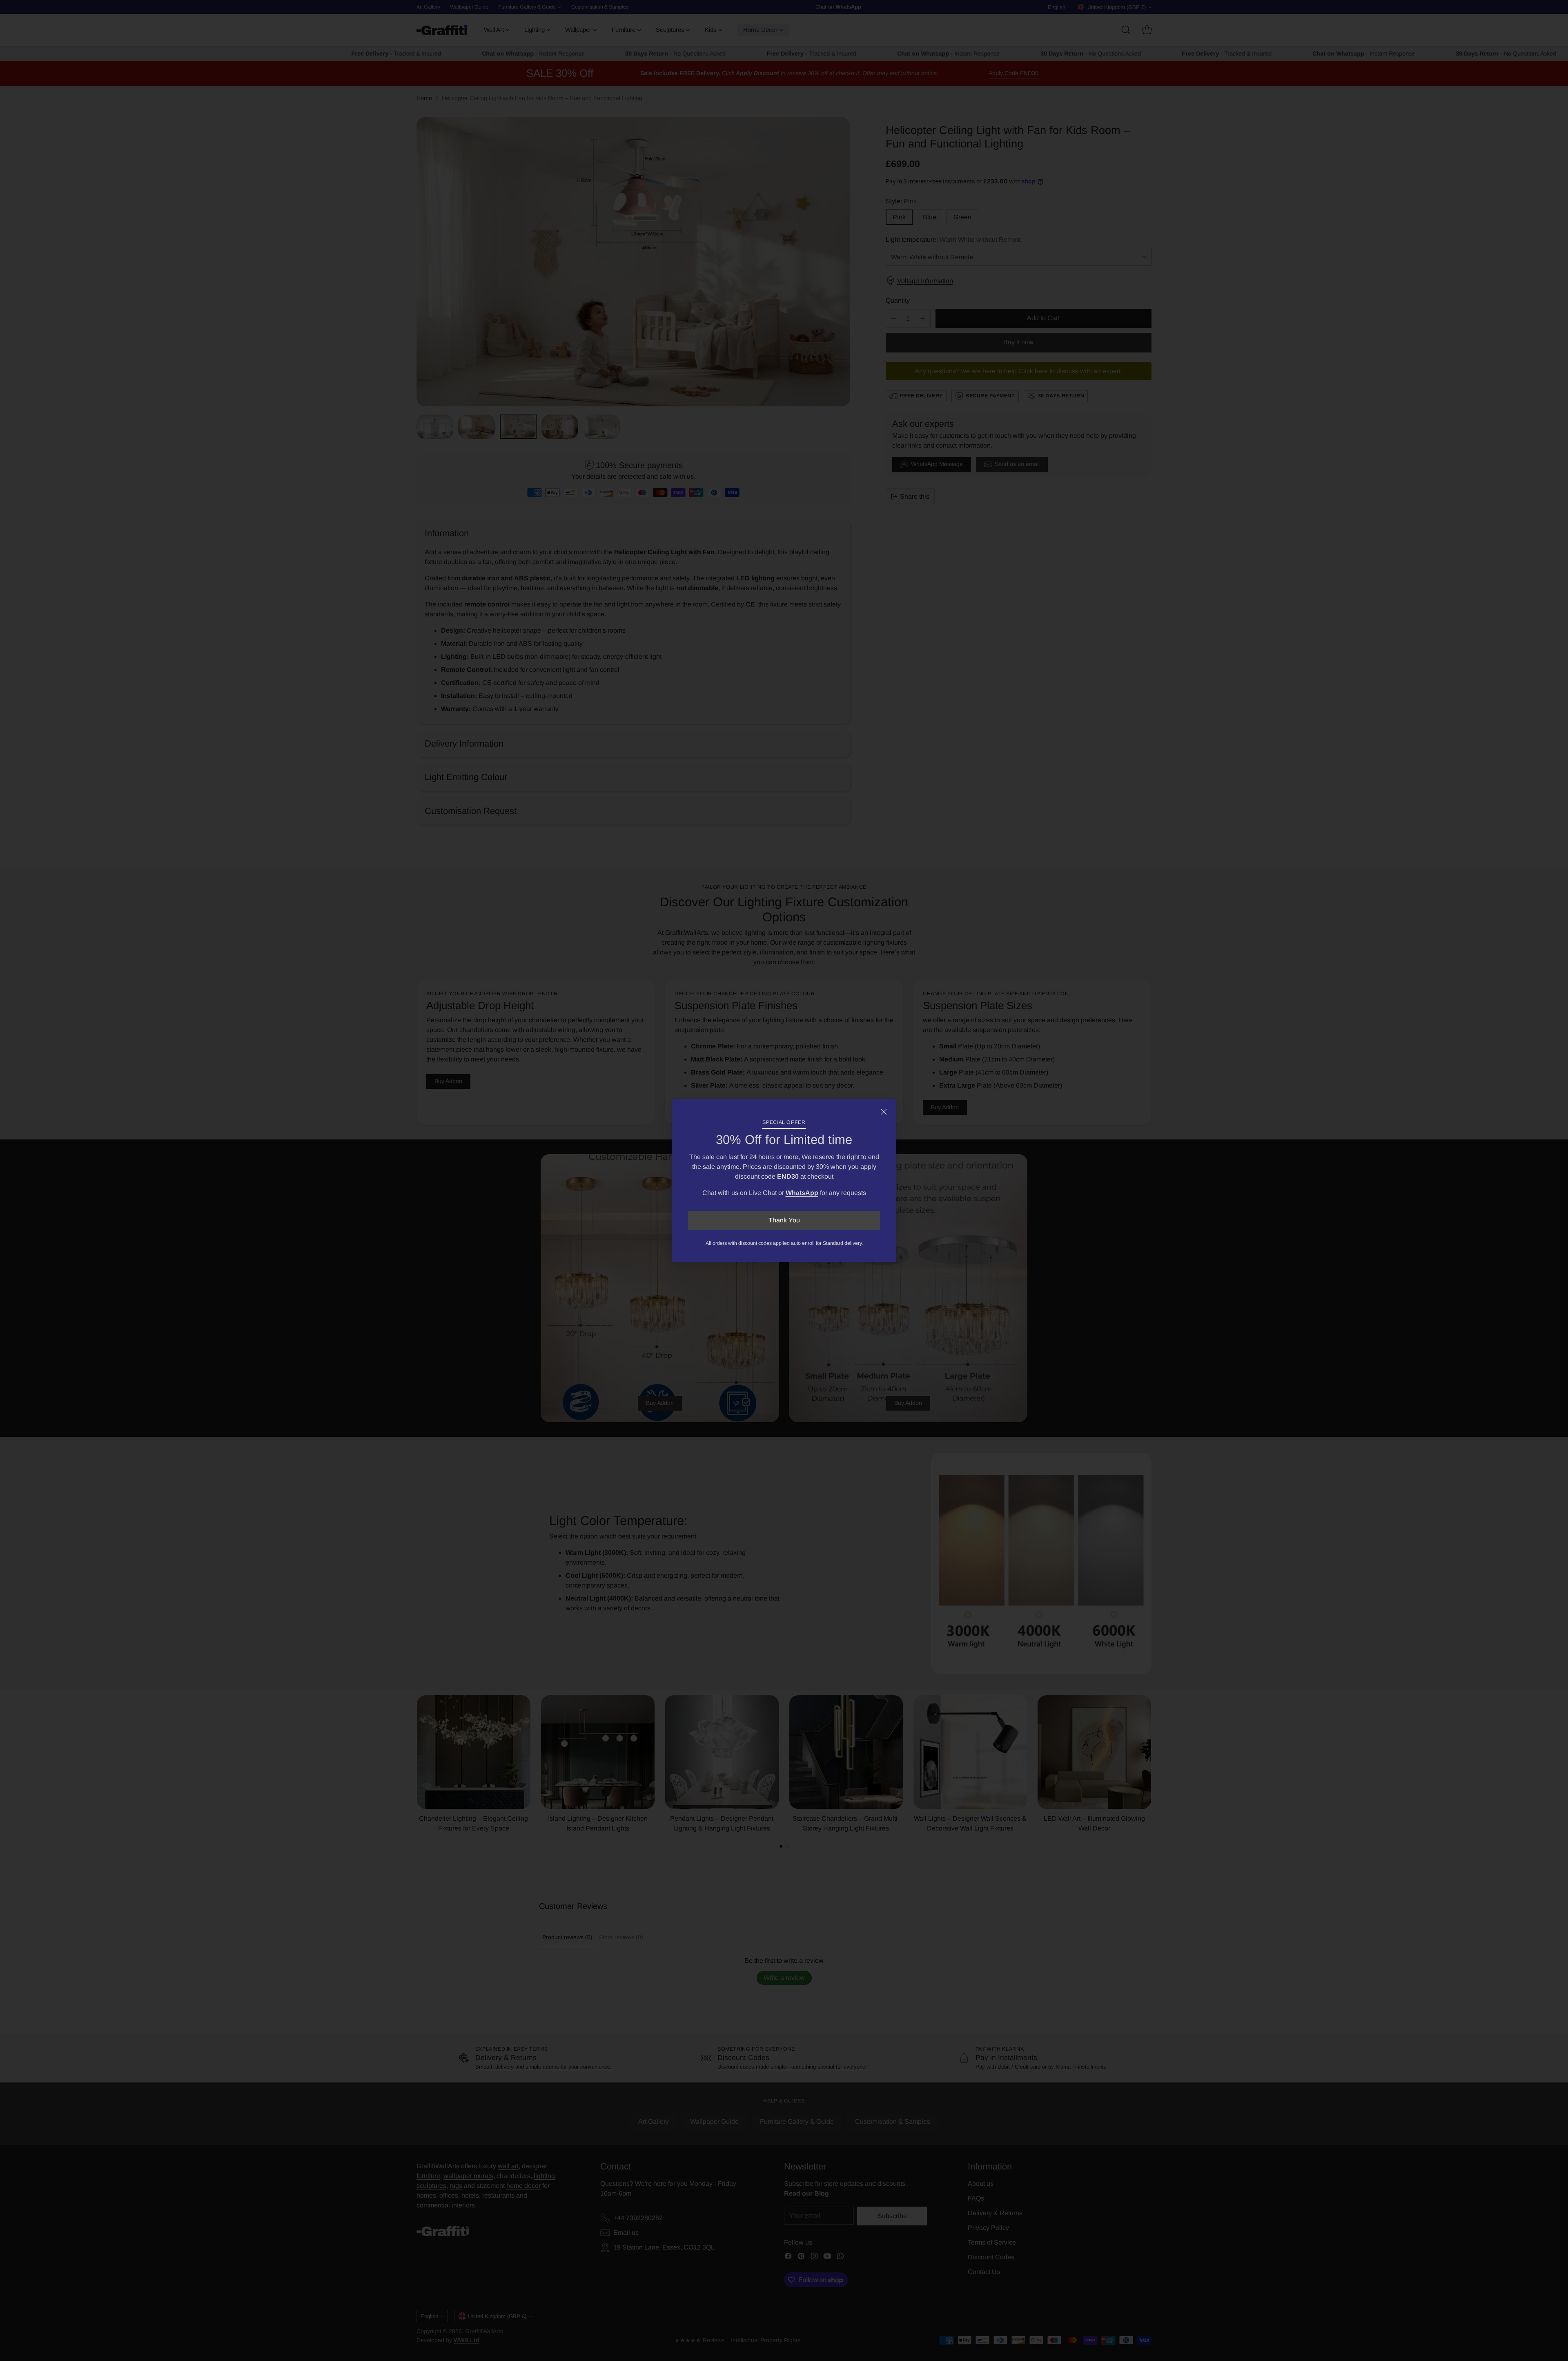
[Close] (884, 1112)
